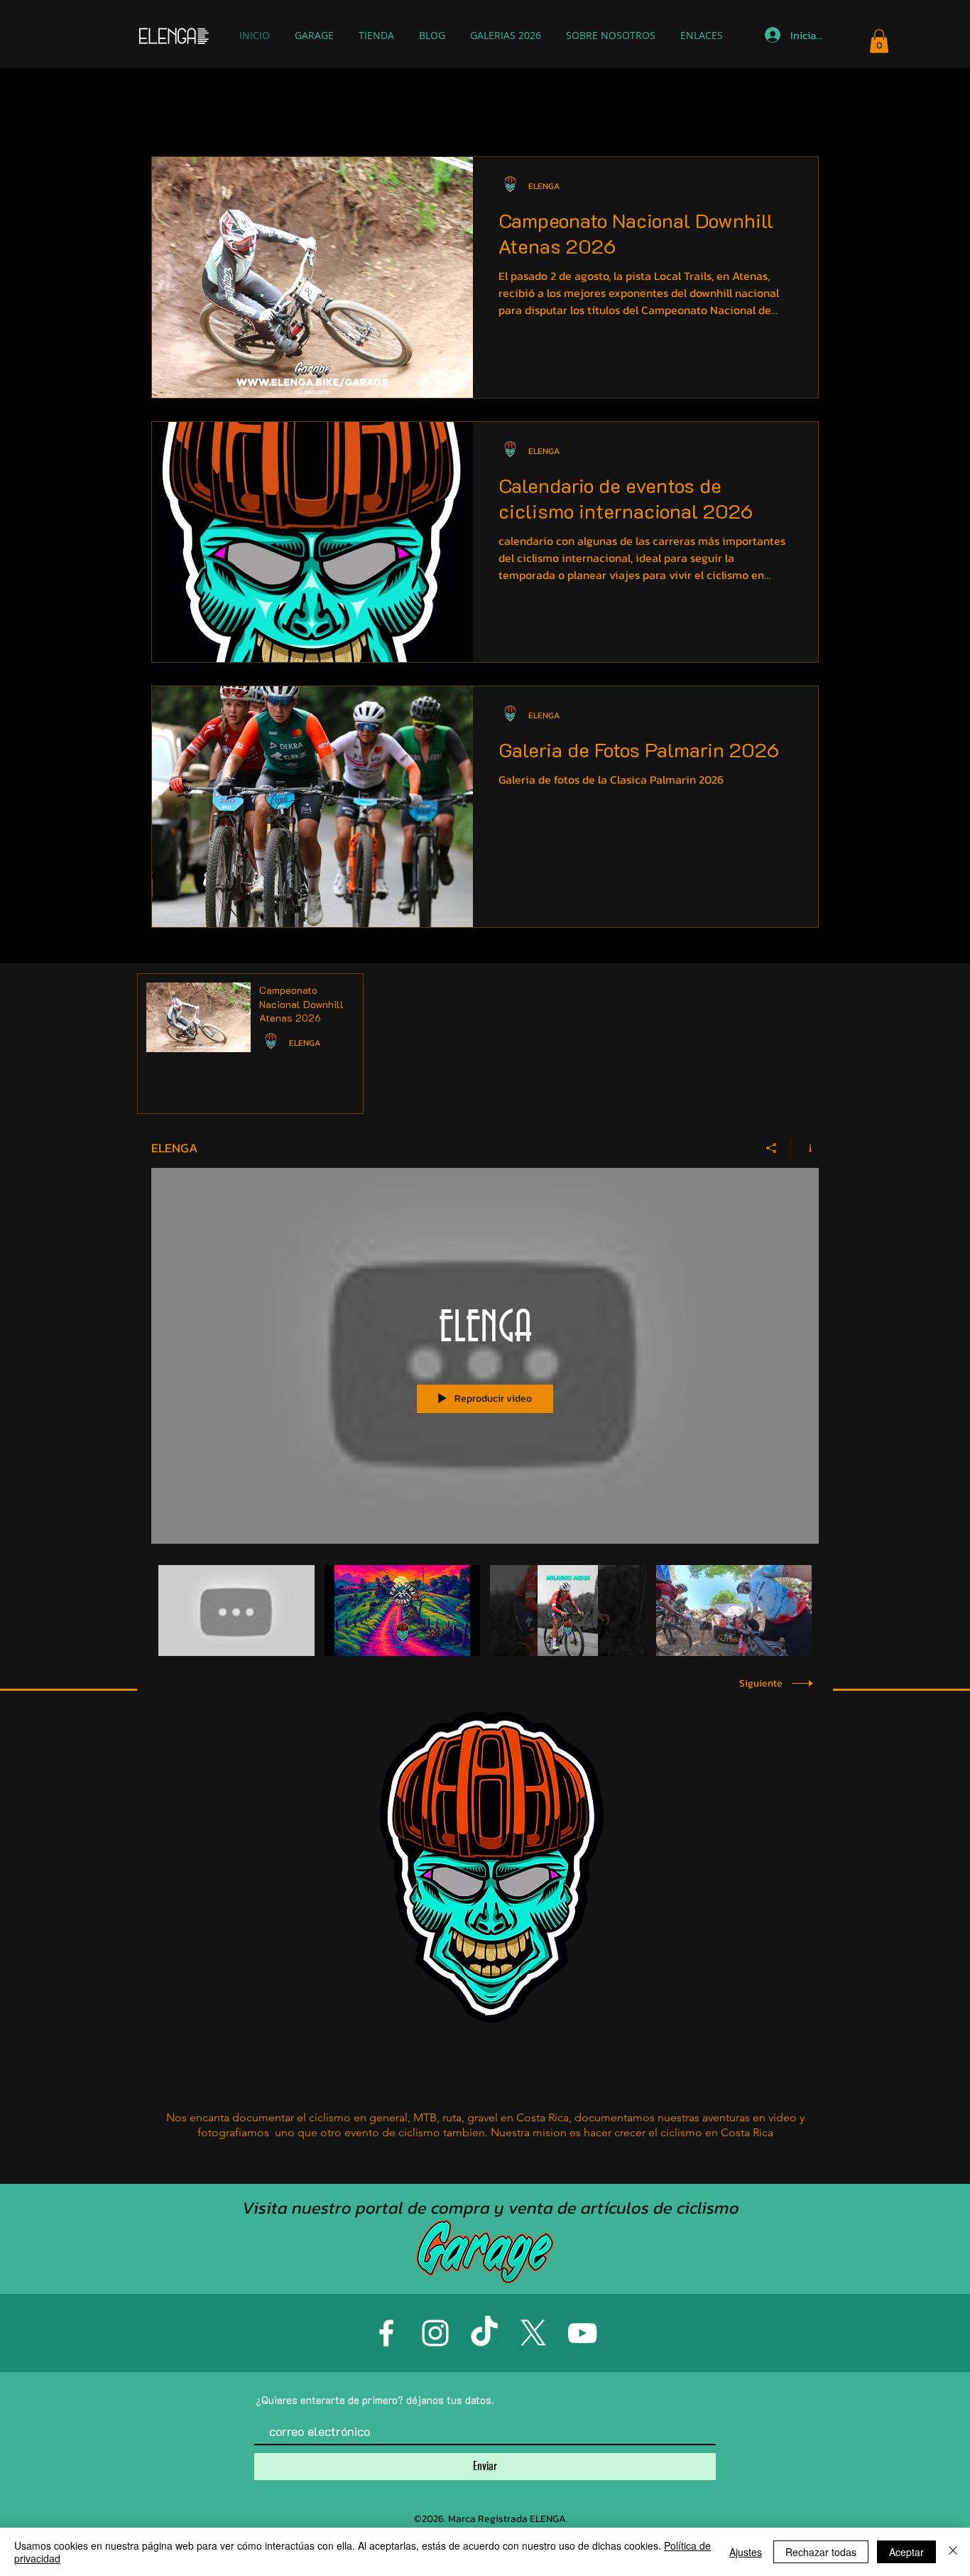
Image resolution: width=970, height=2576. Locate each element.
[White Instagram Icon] (435, 2333)
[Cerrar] (953, 2552)
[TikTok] (484, 2333)
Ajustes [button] (746, 2552)
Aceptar (906, 2552)
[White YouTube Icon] (582, 2333)
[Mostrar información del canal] (805, 1148)
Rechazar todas (821, 2552)
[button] (879, 41)
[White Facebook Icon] (386, 2333)
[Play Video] (236, 1610)
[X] (533, 2333)
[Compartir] (772, 1148)
